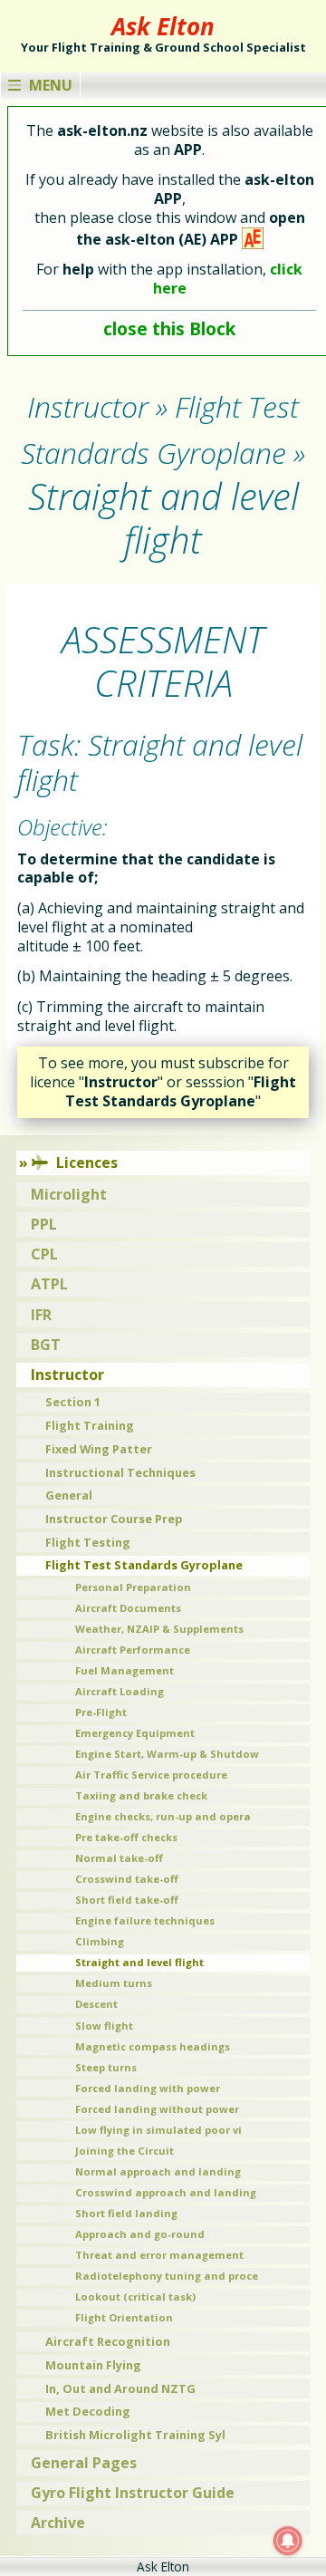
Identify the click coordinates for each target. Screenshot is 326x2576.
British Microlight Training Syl (135, 2435)
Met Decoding (88, 2411)
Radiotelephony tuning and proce (167, 2276)
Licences (87, 1163)
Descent (96, 2004)
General (69, 1495)
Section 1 (73, 1402)
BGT (46, 1345)
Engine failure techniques (145, 1920)
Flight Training (90, 1425)
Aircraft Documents (128, 1608)
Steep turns (106, 2067)
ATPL (49, 1284)
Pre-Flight (101, 1712)
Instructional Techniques (120, 1472)
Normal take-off (119, 1858)
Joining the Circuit (125, 2151)
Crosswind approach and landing (166, 2192)
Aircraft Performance (133, 1650)
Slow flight (104, 2026)
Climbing (100, 1941)
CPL (44, 1254)
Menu (51, 85)
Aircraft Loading (120, 1691)
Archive (58, 2523)
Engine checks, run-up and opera (163, 1816)
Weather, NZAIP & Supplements (159, 1629)
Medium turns (114, 1983)
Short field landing (126, 2213)
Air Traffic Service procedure (151, 1775)
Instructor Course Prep (114, 1519)
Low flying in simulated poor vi (158, 2130)
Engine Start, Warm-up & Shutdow (167, 1754)
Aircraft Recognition (108, 2341)
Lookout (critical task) (135, 2296)
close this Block (169, 328)
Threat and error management (159, 2255)
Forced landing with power (148, 2088)
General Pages (84, 2463)
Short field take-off (127, 1900)
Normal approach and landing (158, 2171)
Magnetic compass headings (153, 2046)
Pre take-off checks (126, 1837)
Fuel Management (125, 1670)
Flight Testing (88, 1542)
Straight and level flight (139, 1962)
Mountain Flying (93, 2365)
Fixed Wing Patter (99, 1449)
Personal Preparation (133, 1587)
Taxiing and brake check (141, 1795)
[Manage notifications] (288, 2541)
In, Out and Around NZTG (120, 2388)
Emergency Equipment (135, 1733)
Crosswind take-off (127, 1879)
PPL (44, 1224)
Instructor (67, 1375)
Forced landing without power (157, 2109)
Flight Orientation (124, 2317)
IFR (41, 1315)
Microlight (69, 1194)
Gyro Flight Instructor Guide (133, 2493)
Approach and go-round (140, 2234)
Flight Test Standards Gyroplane (144, 1565)
